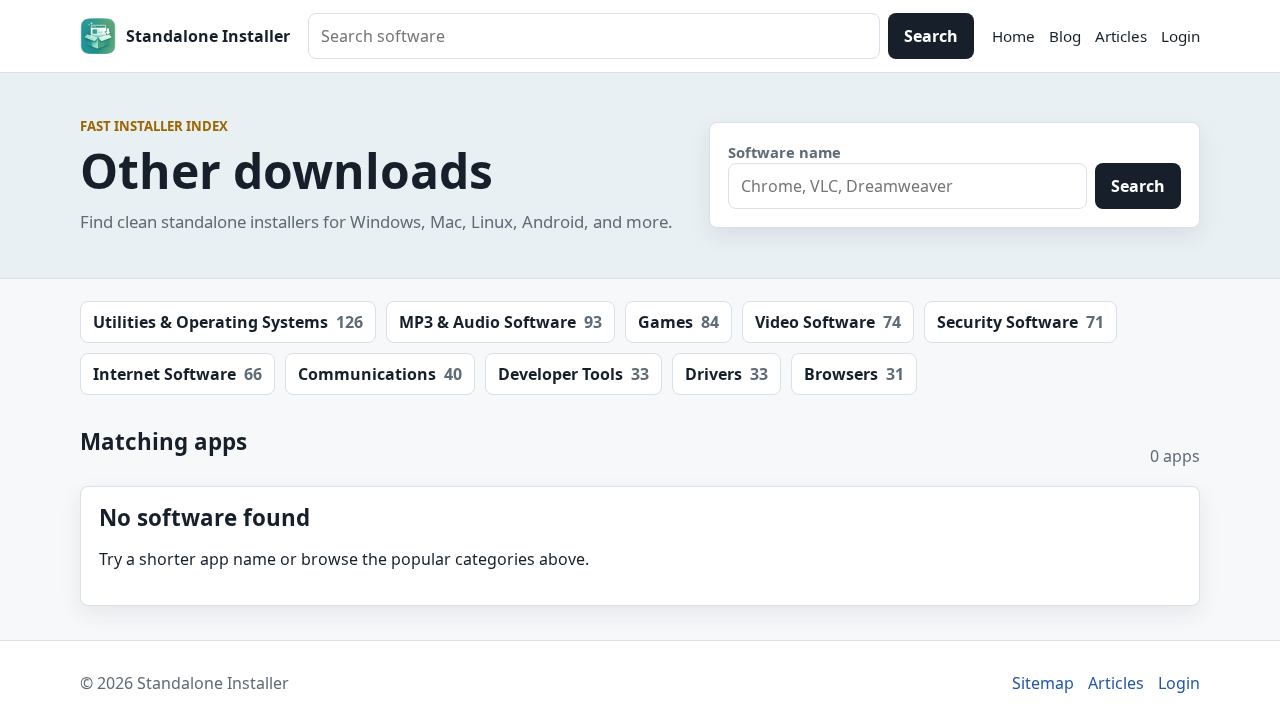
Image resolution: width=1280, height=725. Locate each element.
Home (1013, 36)
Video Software (828, 322)
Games (678, 322)
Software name (784, 152)
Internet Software (177, 374)
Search (931, 36)
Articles (1121, 36)
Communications (380, 374)
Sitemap (1043, 683)
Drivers (726, 374)
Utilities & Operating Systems (228, 322)
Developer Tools (573, 374)
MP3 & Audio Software (500, 322)
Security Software (1020, 322)
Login (1180, 36)
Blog (1065, 36)
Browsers (854, 374)
